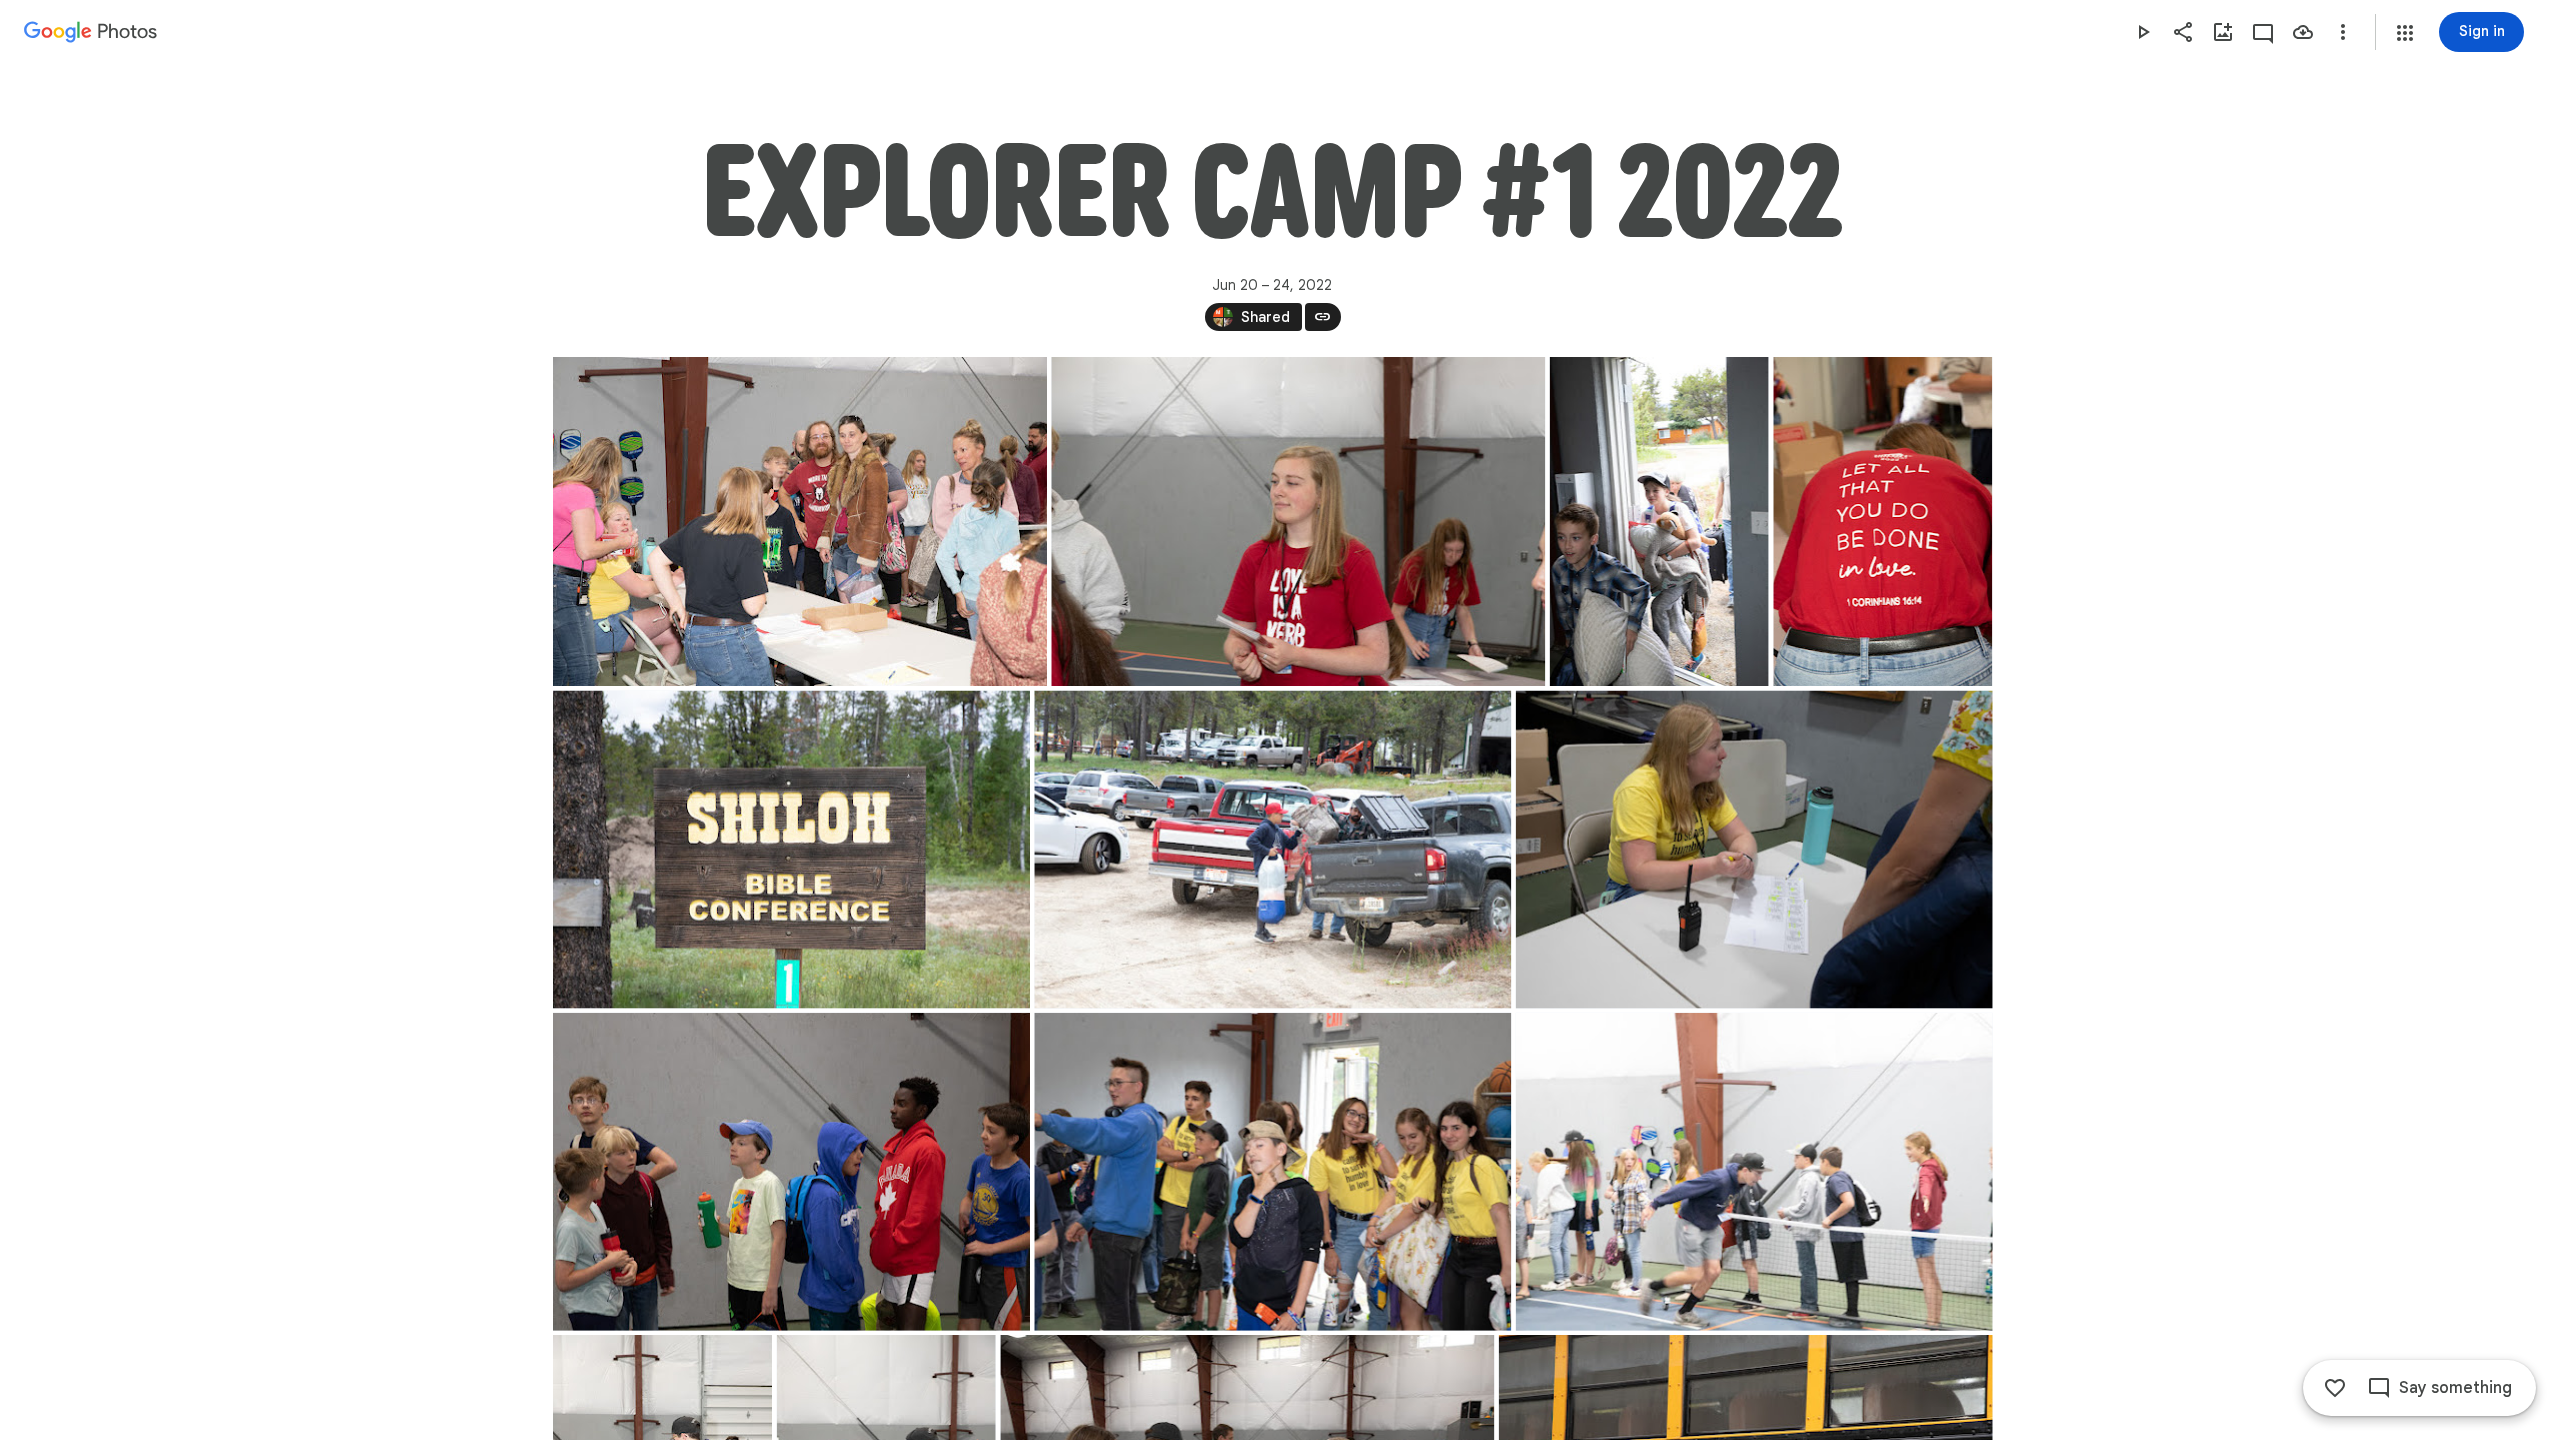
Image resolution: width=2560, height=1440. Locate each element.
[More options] (2343, 32)
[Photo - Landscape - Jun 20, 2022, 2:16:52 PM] (1753, 1172)
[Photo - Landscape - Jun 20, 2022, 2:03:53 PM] (791, 850)
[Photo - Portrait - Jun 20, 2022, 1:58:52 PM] (1658, 521)
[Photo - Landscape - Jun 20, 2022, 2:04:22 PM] (1272, 850)
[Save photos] (2303, 32)
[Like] (2335, 1388)
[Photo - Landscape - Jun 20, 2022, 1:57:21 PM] (800, 521)
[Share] (2183, 32)
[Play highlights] (2143, 32)
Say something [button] (2455, 1388)
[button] (2405, 33)
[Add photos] (2223, 32)
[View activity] (2263, 32)
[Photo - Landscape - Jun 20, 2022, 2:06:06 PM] (1753, 850)
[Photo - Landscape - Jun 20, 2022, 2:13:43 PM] (1272, 1172)
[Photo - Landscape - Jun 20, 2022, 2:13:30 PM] (791, 1172)
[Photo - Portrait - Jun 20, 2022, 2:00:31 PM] (1882, 521)
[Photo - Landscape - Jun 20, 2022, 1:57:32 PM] (1298, 521)
